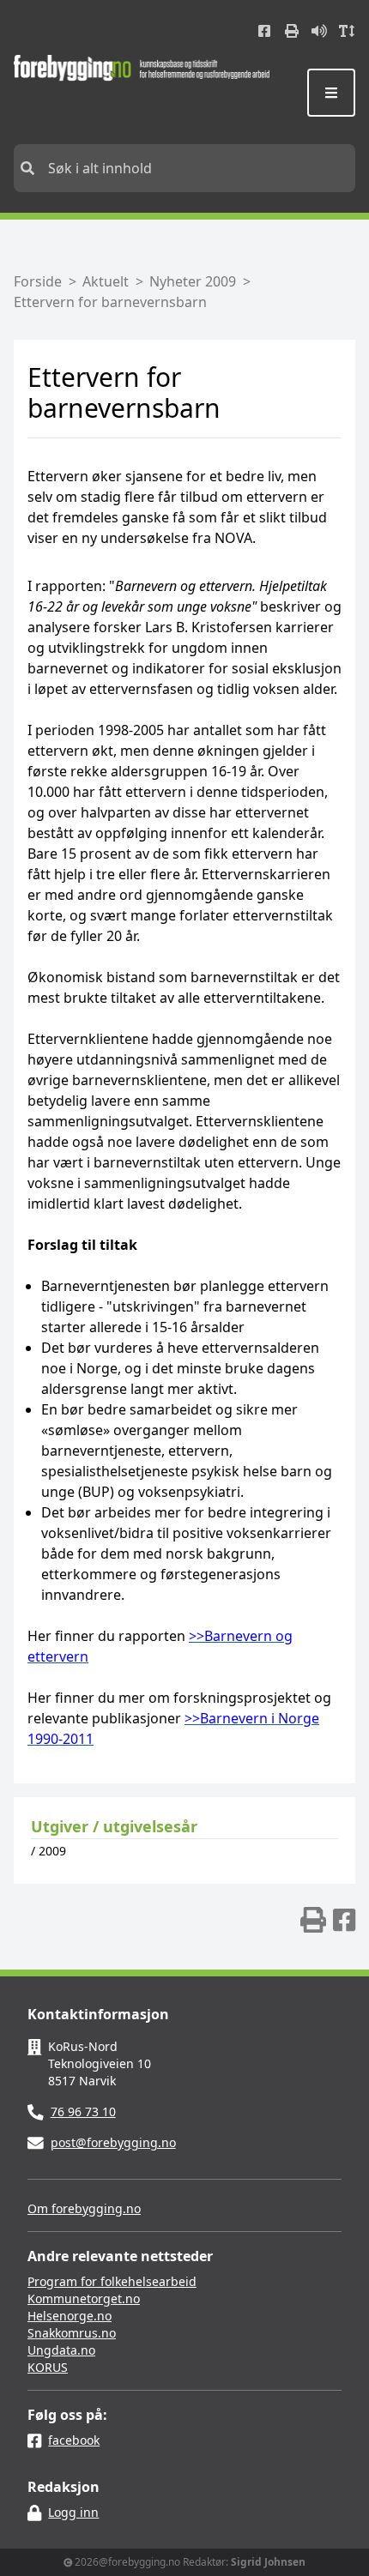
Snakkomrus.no (72, 2333)
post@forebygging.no (113, 2142)
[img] (313, 1920)
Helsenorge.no (70, 2316)
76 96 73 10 (83, 2111)
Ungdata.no (61, 2350)
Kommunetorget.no (84, 2298)
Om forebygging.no (84, 2208)
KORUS (48, 2367)
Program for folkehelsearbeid (112, 2281)
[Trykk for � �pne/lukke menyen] (331, 93)
